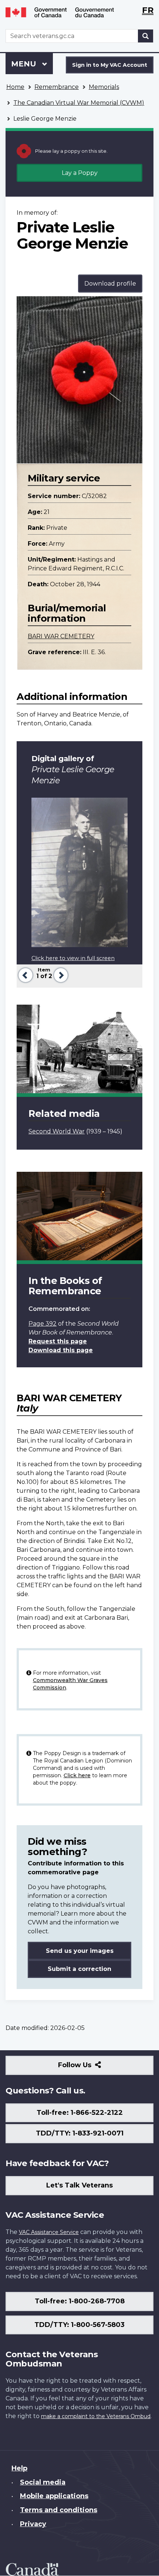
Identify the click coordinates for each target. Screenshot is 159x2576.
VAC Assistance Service (49, 2232)
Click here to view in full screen (73, 958)
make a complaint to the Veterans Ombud (96, 2416)
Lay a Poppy (80, 173)
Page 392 (43, 1324)
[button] (25, 974)
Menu (25, 64)
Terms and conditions (59, 2510)
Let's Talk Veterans (79, 2185)
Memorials (104, 87)
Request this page (58, 1341)
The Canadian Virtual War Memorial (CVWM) (79, 103)
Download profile (110, 284)
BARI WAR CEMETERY (61, 636)
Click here (77, 1775)
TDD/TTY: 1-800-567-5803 (79, 2325)
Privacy (33, 2524)
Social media (43, 2482)
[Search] (146, 36)
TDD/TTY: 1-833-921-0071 (80, 2133)
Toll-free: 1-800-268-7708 (80, 2301)
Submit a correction (79, 1969)
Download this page (61, 1350)
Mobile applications (54, 2496)
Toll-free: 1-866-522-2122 (80, 2113)
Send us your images (80, 1951)
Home (15, 87)
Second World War (57, 1131)
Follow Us (91, 2068)
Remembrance (57, 87)
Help (19, 2468)
